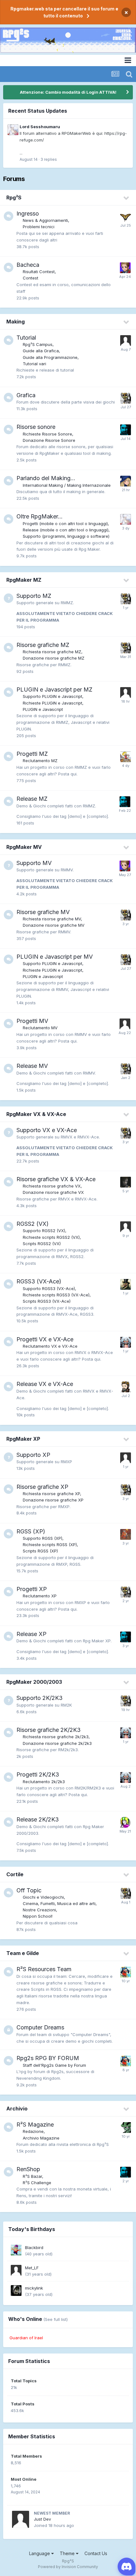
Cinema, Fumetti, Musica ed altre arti (59, 1903)
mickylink (34, 2288)
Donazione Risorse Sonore (49, 440)
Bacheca (28, 265)
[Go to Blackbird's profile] (16, 2250)
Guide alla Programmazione (50, 357)
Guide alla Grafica (41, 351)
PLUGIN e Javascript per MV (55, 957)
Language (40, 2553)
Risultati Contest (39, 272)
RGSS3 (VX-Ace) (39, 1281)
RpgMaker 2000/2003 (34, 1682)
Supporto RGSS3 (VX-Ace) (49, 1288)
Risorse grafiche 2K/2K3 (49, 1730)
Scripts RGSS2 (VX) (42, 1244)
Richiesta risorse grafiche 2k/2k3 (56, 1737)
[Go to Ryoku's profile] (126, 1387)
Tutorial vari (34, 364)
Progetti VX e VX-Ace (45, 1339)
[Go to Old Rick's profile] (126, 1342)
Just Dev (42, 2519)
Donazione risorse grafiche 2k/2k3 (57, 1743)
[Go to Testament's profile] (126, 398)
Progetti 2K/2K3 (38, 1774)
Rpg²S (14, 197)
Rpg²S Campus (38, 344)
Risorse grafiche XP (42, 1487)
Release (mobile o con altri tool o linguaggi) (66, 530)
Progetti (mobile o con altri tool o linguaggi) (65, 523)
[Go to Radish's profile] (126, 1458)
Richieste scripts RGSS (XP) (50, 1545)
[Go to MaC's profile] (126, 2128)
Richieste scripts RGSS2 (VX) (51, 1237)
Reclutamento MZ (40, 761)
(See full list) (56, 2319)
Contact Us (96, 2553)
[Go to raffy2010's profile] (126, 1284)
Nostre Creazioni (39, 1910)
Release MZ (32, 799)
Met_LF (32, 2268)
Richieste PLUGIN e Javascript (53, 703)
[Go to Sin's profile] (126, 757)
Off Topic (29, 1890)
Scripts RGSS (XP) (40, 1551)
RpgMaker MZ (24, 580)
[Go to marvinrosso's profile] (126, 1534)
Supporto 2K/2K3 (40, 1698)
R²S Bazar (32, 2176)
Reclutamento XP (40, 1596)
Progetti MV (32, 1021)
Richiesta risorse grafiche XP (51, 1494)
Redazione (33, 2131)
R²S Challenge (37, 2183)
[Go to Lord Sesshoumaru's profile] (13, 130)
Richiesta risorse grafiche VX (52, 1186)
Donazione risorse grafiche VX (53, 1192)
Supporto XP (33, 1455)
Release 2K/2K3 (38, 1819)
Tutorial (26, 338)
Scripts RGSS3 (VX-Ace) (47, 1301)
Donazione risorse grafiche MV (54, 925)
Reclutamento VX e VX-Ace (50, 1346)
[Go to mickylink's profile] (16, 2291)
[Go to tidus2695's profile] (125, 1024)
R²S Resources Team (44, 1969)
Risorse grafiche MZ (43, 645)
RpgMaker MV (24, 847)
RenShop (28, 2169)
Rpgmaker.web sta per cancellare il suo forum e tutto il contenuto (64, 12)
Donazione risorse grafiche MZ (54, 658)
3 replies (49, 159)
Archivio (17, 2109)
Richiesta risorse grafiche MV (52, 919)
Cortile (15, 1874)
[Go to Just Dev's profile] (126, 693)
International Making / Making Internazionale (67, 485)
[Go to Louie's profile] (125, 1822)
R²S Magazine (35, 2125)
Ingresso (28, 213)
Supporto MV (34, 863)
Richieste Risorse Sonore (47, 434)
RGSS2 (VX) (33, 1224)
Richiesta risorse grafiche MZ (52, 652)
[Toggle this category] (127, 198)
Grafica (26, 395)
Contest (31, 278)
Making (15, 322)
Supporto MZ (34, 596)
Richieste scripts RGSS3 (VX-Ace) (56, 1295)
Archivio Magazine (41, 2138)
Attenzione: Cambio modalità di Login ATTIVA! (68, 92)
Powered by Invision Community (68, 2567)
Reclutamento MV (40, 1028)
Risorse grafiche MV (43, 912)
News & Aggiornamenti (45, 220)
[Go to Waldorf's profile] (125, 268)
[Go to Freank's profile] (126, 430)
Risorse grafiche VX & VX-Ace (56, 1179)
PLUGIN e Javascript (43, 709)
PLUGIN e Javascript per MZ (54, 689)
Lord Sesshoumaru (40, 127)
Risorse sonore (36, 427)
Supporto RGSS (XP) (43, 1538)
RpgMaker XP (23, 1439)
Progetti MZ (32, 754)
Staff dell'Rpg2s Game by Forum (54, 2065)
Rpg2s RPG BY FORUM (48, 2058)
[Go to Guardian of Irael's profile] (126, 1972)
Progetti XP (32, 1589)
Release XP (31, 1634)
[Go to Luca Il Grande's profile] (126, 1227)
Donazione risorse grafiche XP (53, 1500)
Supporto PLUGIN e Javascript (53, 696)
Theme (68, 2553)
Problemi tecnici (39, 227)
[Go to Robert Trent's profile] (126, 1182)
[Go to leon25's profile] (126, 341)
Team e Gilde (23, 1953)
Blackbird (34, 2247)
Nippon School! (38, 1916)
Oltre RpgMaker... (40, 516)
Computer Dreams (40, 2027)
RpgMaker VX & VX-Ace (36, 1114)
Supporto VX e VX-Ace (47, 1130)
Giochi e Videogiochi (43, 1897)
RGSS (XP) (31, 1531)
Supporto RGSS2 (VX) (44, 1231)
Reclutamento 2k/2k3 (44, 1782)
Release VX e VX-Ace (45, 1384)
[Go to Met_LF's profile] (16, 2270)
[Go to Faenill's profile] (126, 481)
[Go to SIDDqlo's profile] (126, 216)
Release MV (32, 1066)
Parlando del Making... (46, 478)
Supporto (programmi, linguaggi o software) (66, 536)
